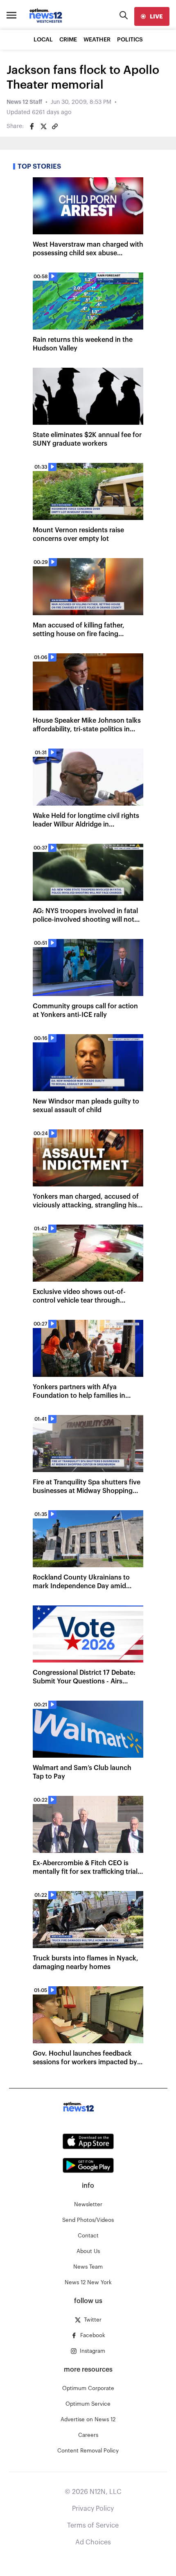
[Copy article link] (55, 126)
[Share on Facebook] (32, 126)
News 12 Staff (24, 102)
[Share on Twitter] (43, 126)
